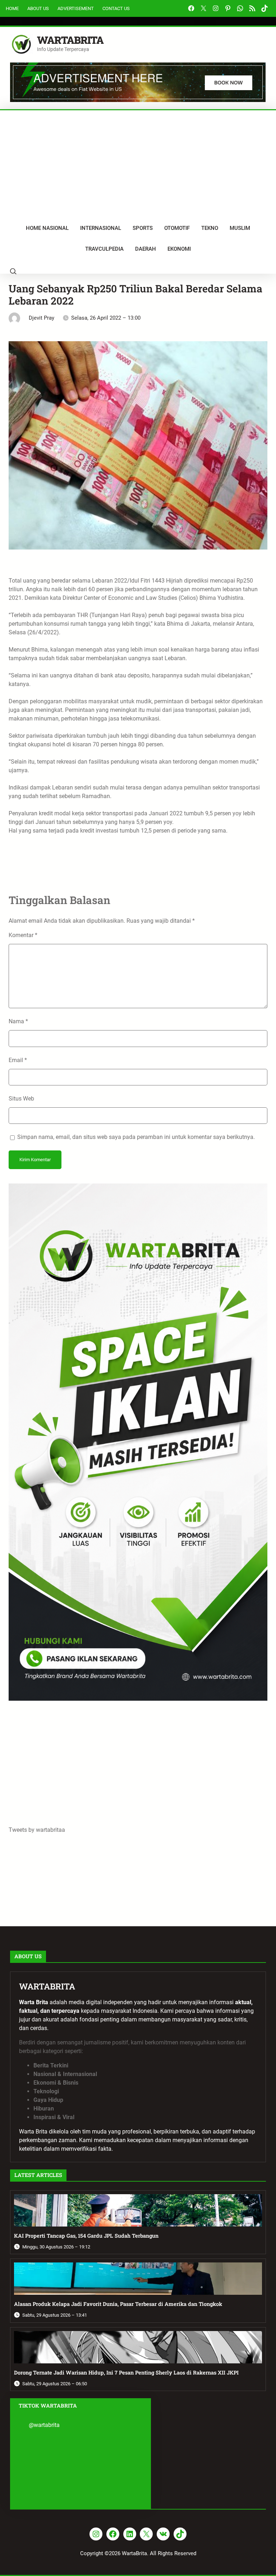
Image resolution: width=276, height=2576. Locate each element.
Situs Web (21, 1099)
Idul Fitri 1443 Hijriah (156, 581)
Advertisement (76, 8)
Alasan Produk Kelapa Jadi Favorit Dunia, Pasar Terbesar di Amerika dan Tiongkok (118, 2304)
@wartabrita (44, 2425)
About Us (38, 8)
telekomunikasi (139, 719)
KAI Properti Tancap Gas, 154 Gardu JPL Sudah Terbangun (86, 2236)
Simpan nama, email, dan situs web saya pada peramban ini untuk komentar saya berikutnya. (136, 1137)
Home (12, 8)
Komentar (23, 935)
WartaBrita (70, 40)
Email (18, 1060)
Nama (18, 1021)
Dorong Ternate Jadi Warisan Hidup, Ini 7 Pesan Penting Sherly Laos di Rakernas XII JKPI (126, 2373)
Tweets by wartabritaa (37, 1830)
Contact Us (116, 8)
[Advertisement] (138, 164)
